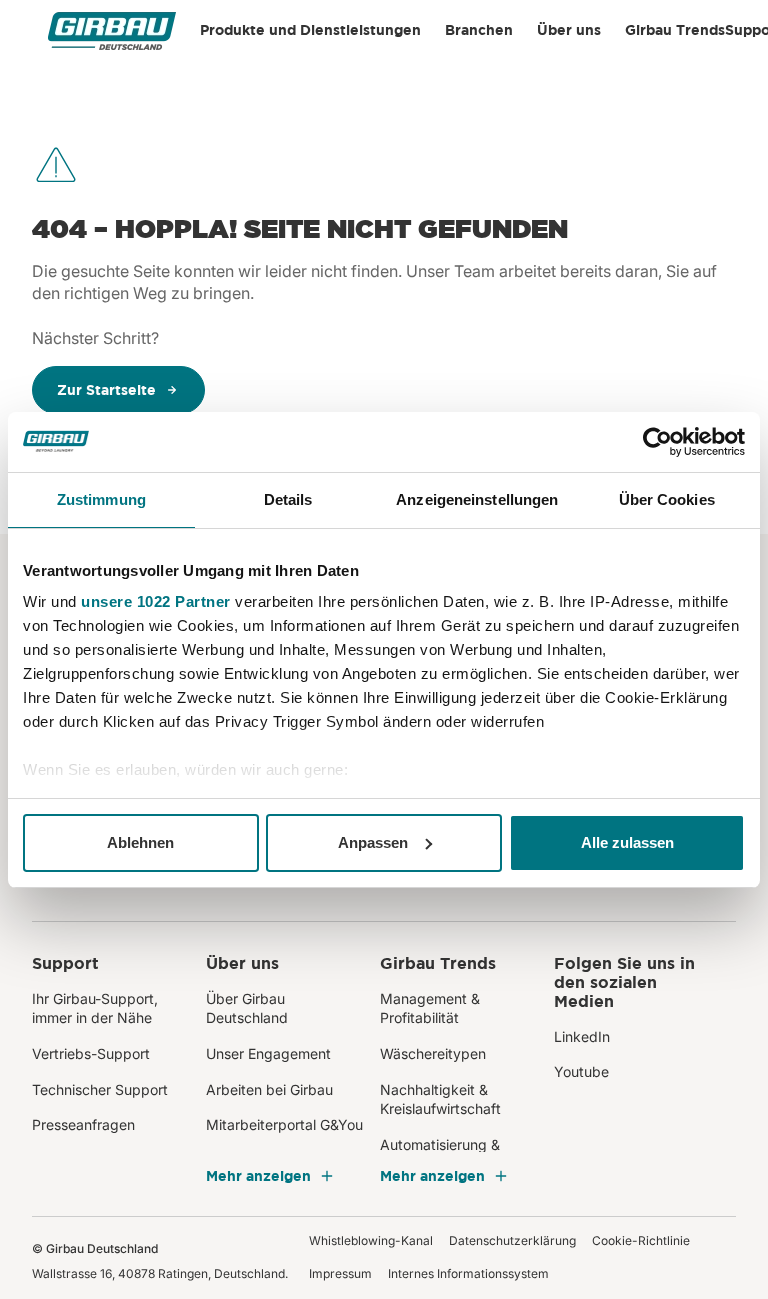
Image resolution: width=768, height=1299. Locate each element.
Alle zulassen (627, 842)
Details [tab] (288, 499)
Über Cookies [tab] (667, 499)
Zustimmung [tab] (101, 499)
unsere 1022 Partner (156, 601)
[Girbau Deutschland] (112, 30)
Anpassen (373, 842)
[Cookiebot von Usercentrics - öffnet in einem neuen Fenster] (657, 442)
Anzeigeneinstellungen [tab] (477, 499)
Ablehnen (140, 842)
